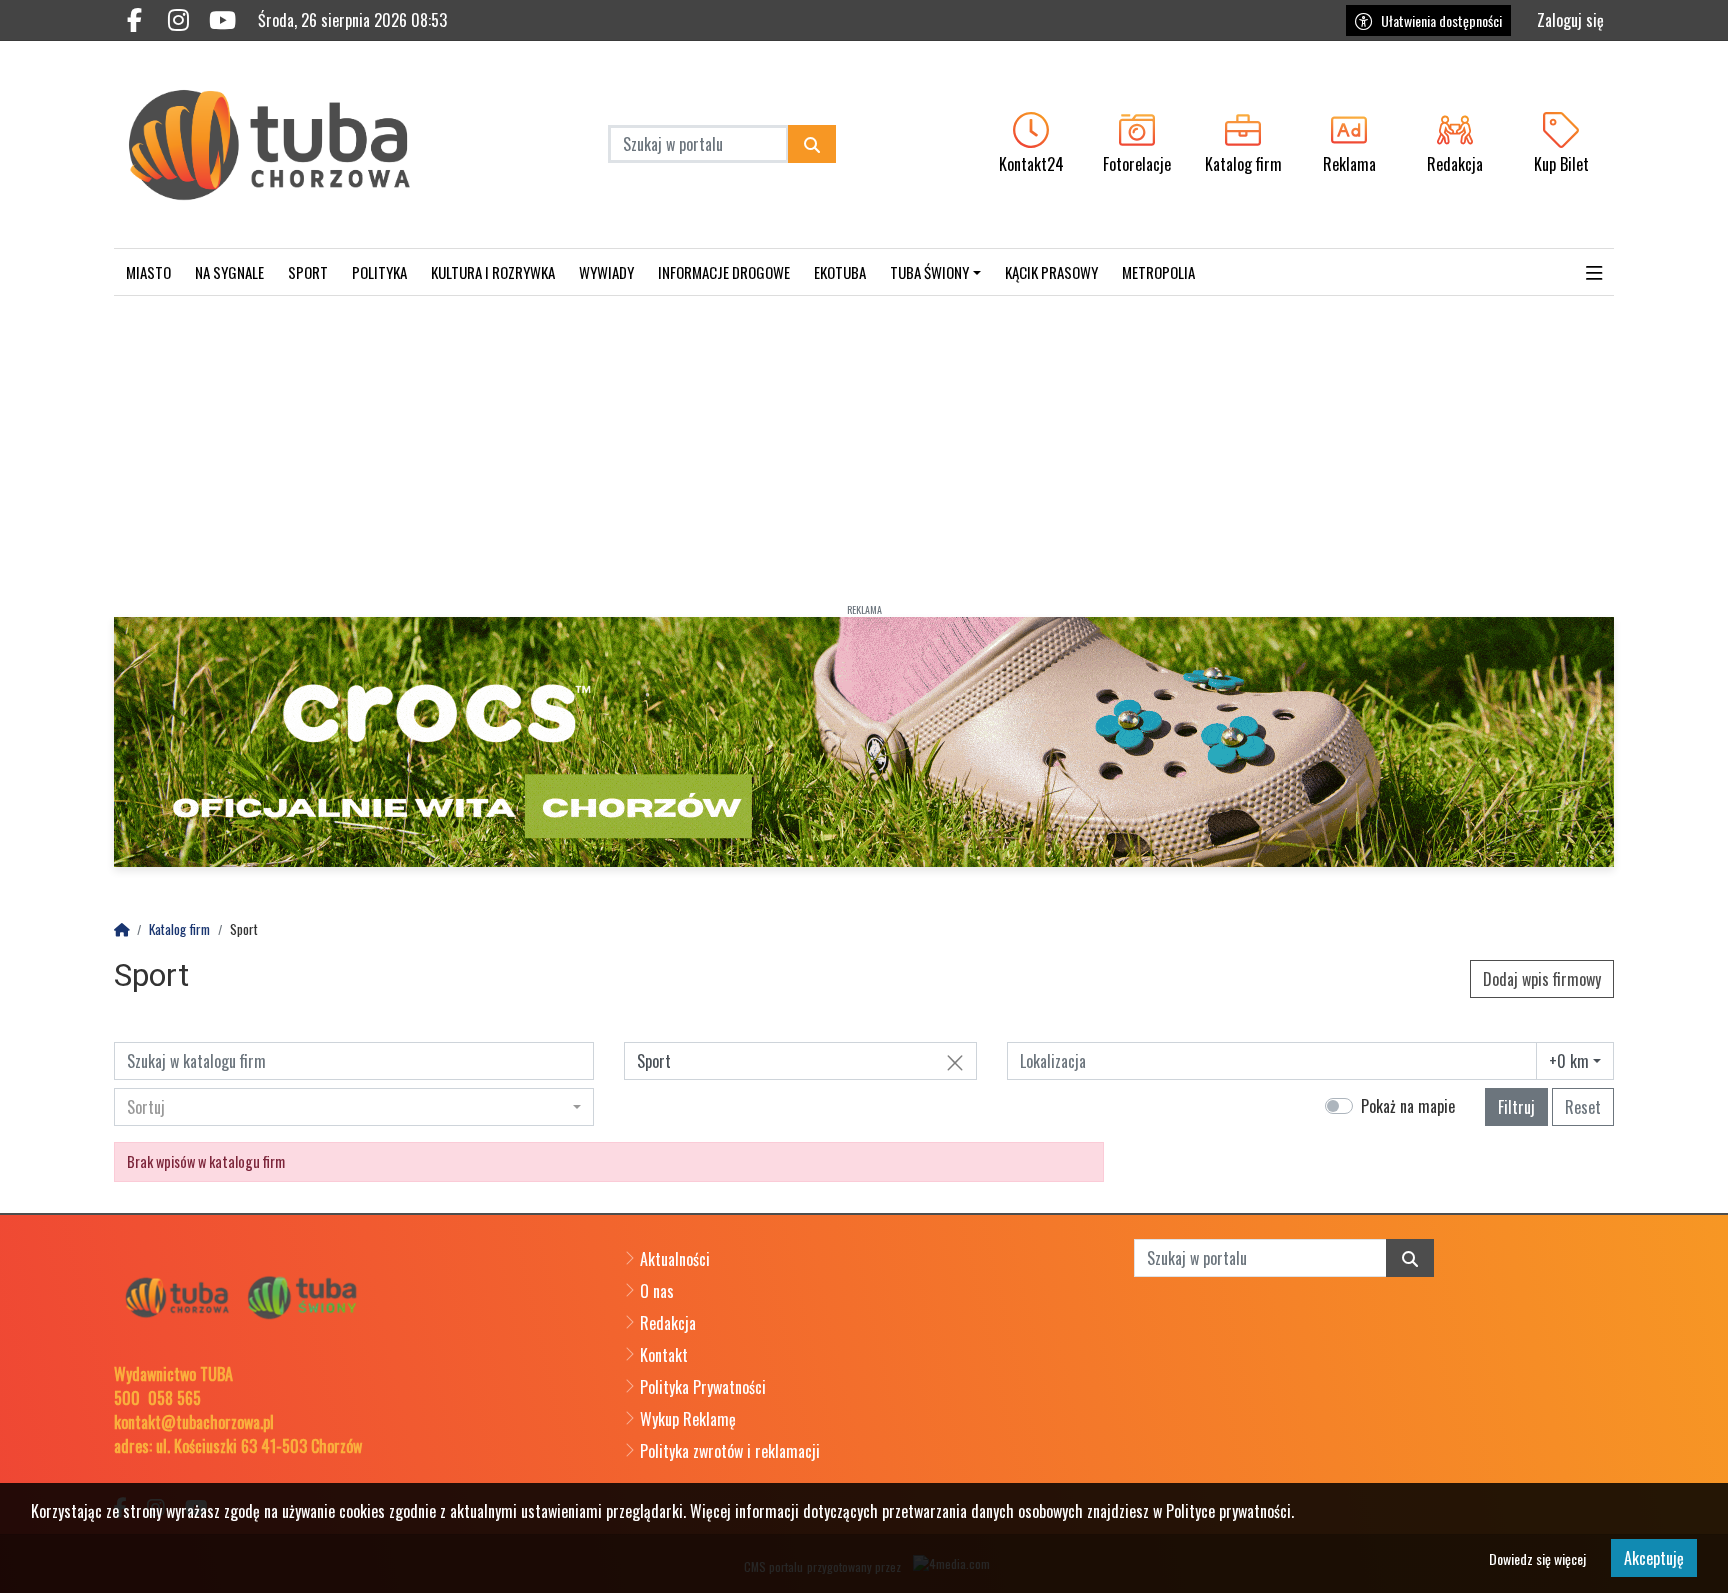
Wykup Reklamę (688, 1419)
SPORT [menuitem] (308, 272)
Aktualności (675, 1259)
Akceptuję (1654, 1558)
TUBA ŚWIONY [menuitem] (929, 272)
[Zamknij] (955, 1062)
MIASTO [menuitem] (148, 272)
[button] (1594, 272)
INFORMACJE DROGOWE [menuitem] (724, 272)
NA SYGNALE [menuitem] (229, 272)
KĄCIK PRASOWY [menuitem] (1051, 272)
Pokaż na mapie (1408, 1106)
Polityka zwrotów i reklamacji (730, 1451)
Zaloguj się (1570, 20)
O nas (657, 1291)
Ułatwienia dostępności (1441, 20)
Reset (1583, 1107)
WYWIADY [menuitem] (606, 272)
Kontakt (664, 1355)
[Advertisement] (864, 446)
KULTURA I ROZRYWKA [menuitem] (493, 272)
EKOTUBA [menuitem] (840, 272)
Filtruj (1516, 1107)
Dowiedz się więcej (1537, 1558)
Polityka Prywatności (703, 1387)
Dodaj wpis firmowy (1542, 979)
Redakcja (668, 1323)
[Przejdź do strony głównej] (290, 144)
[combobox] (1575, 1061)
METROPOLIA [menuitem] (1158, 272)
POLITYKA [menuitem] (379, 272)
